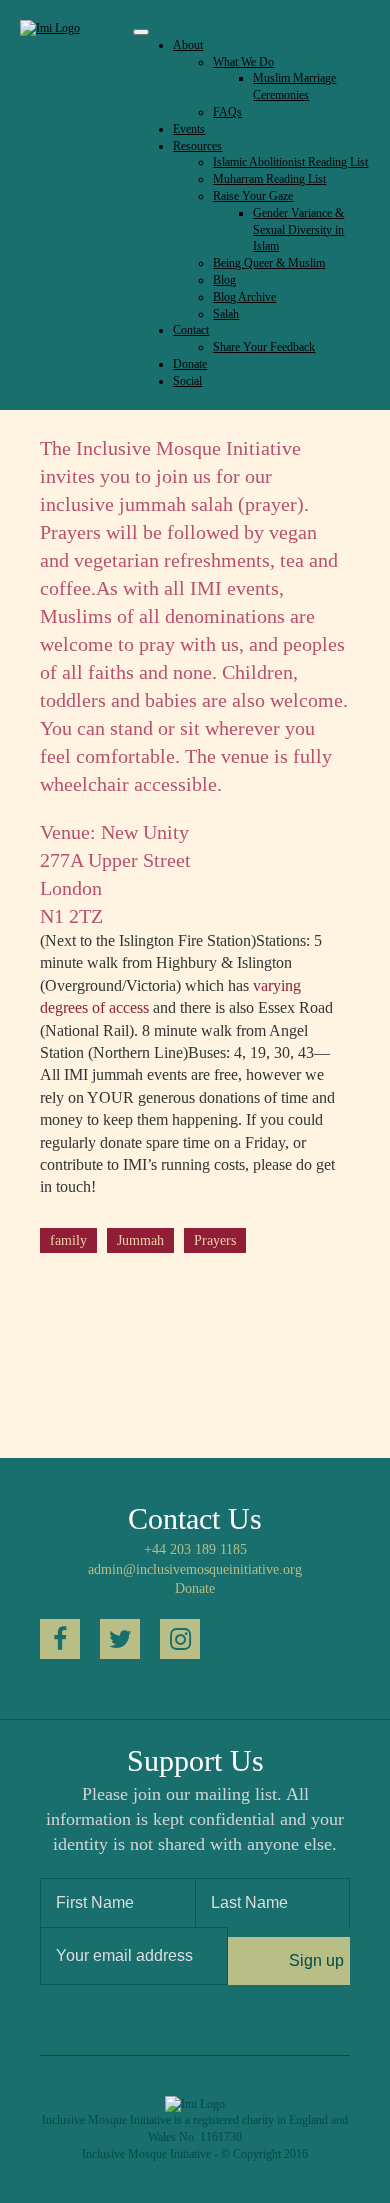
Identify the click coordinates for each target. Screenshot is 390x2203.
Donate (195, 1588)
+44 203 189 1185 (195, 1549)
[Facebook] (60, 1639)
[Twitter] (120, 1639)
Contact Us (195, 1518)
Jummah (140, 1240)
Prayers (215, 1240)
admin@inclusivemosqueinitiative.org (195, 1569)
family (68, 1240)
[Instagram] (180, 1639)
